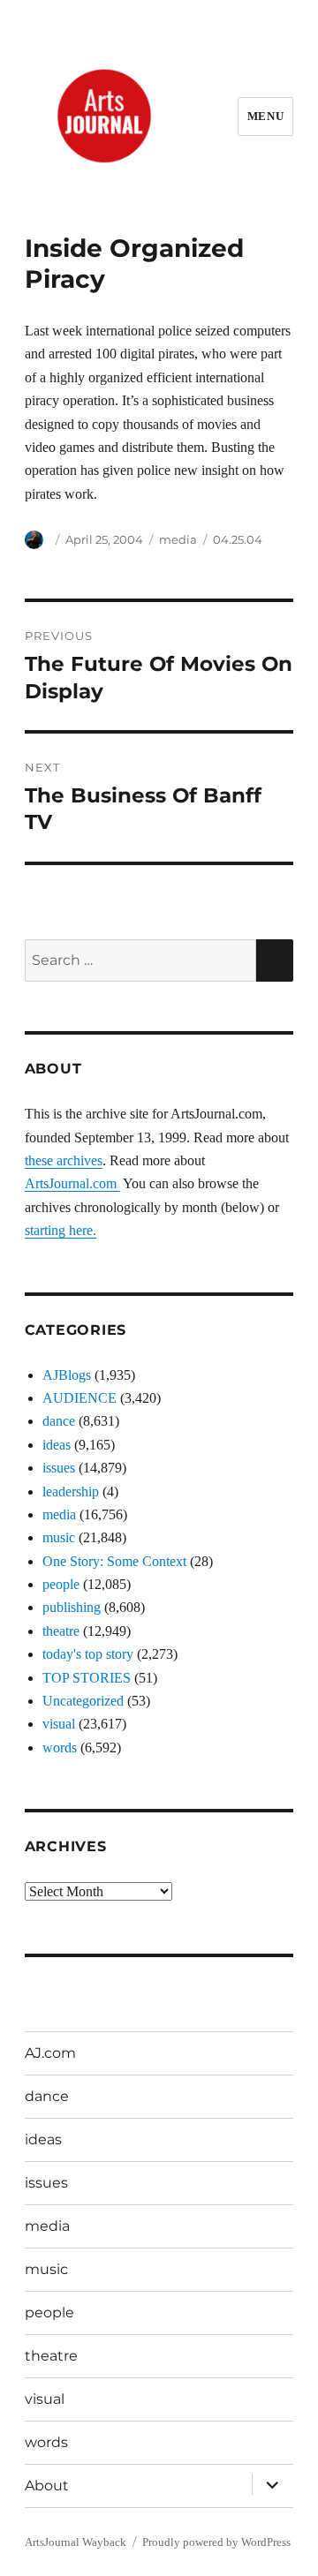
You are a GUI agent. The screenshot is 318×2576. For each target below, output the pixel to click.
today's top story (88, 1654)
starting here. (61, 1230)
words (60, 1747)
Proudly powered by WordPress (216, 2542)
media (178, 539)
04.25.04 (238, 539)
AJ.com (50, 2053)
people (61, 1584)
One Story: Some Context (114, 1561)
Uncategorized (83, 1701)
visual (59, 1724)
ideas (57, 1445)
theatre (61, 1631)
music (59, 1537)
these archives (64, 1160)
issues (59, 1468)
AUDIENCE (79, 1398)
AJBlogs (67, 1375)
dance (59, 1421)
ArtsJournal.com (72, 1183)
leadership (71, 1491)
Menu (265, 116)
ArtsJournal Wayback (76, 2542)
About (47, 2486)
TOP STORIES (87, 1678)
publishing (72, 1607)
